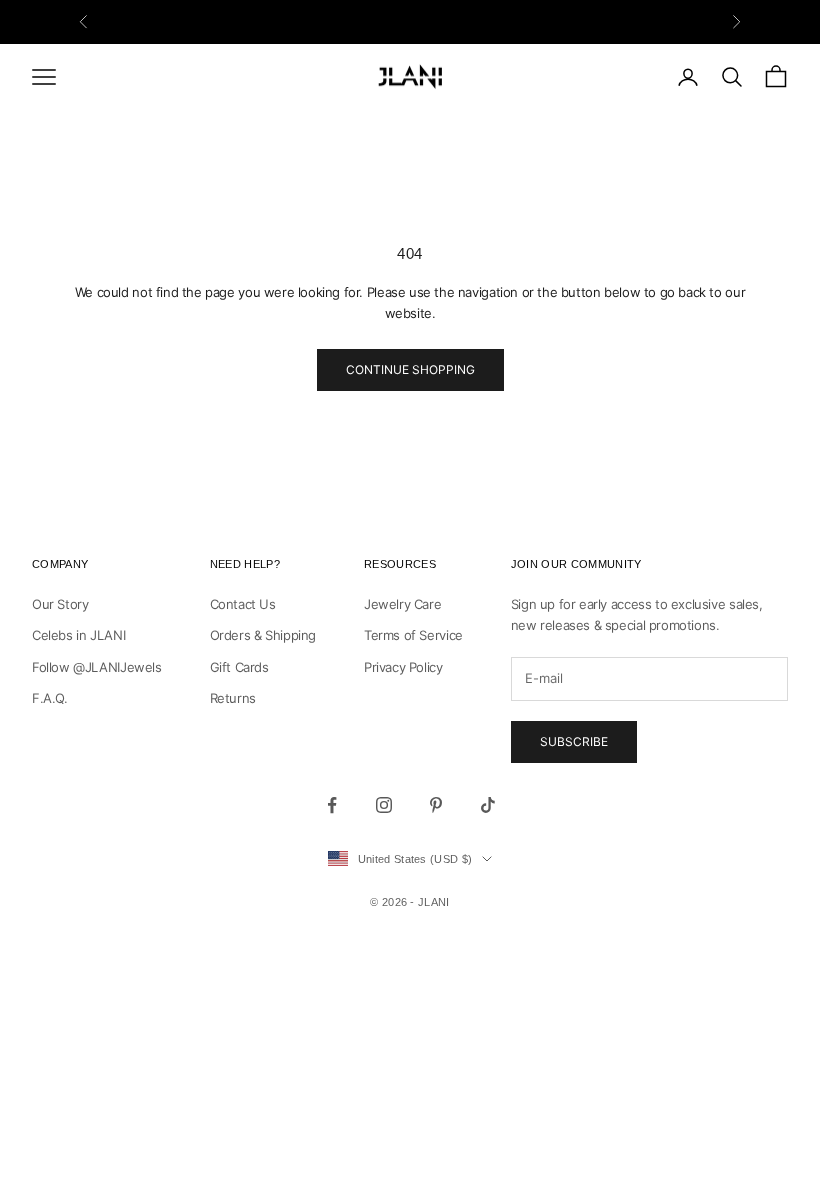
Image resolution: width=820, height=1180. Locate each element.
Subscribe (574, 741)
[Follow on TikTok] (488, 805)
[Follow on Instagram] (384, 805)
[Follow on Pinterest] (436, 805)
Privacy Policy (403, 667)
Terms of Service (413, 635)
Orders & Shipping (263, 635)
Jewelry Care (402, 604)
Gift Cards (239, 667)
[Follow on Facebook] (332, 805)
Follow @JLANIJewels (97, 667)
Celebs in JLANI (78, 635)
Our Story (60, 604)
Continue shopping (410, 369)
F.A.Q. (50, 698)
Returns (233, 698)
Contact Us (243, 604)
